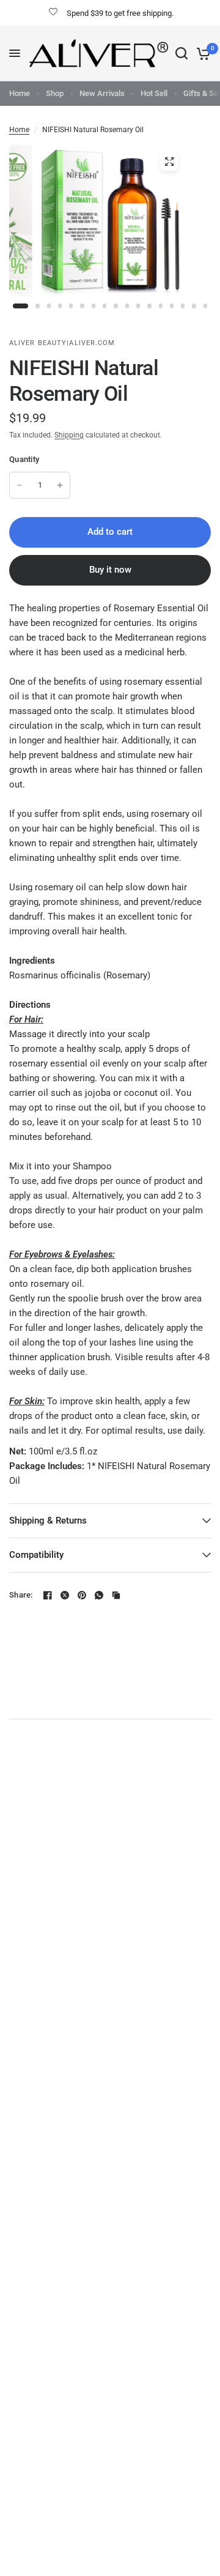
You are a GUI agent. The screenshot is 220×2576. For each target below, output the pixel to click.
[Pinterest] (82, 1595)
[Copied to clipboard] (116, 1595)
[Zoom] (169, 162)
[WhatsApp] (99, 1595)
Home (20, 93)
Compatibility (36, 1555)
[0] (201, 53)
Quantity (24, 459)
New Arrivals (102, 93)
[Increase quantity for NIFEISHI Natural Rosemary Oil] (60, 485)
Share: (21, 1595)
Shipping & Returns (48, 1521)
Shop (55, 93)
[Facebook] (48, 1595)
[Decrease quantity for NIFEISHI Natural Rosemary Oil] (20, 485)
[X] (65, 1595)
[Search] (182, 53)
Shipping (69, 435)
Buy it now (110, 570)
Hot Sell (154, 93)
